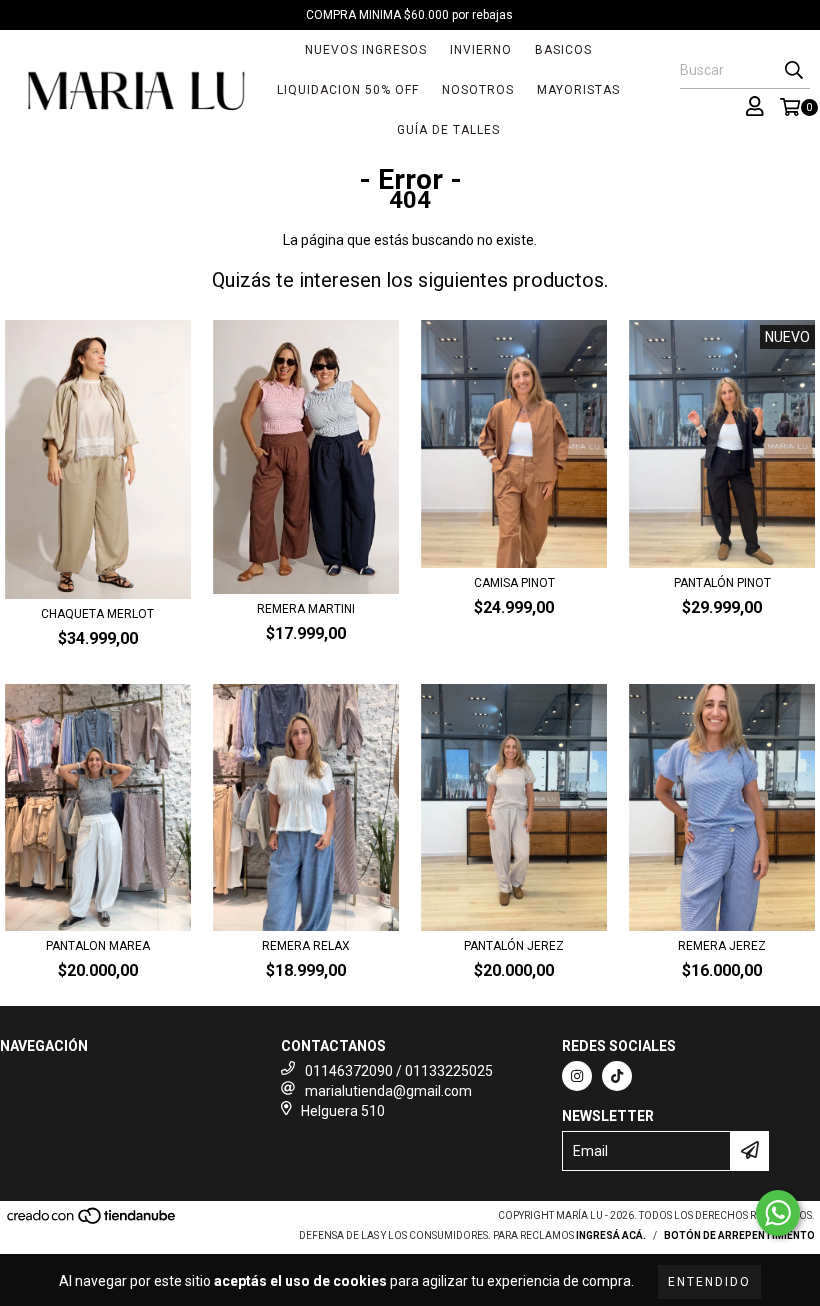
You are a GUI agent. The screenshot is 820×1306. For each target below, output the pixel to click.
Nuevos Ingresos (366, 50)
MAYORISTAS (578, 90)
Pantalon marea (98, 946)
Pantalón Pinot (722, 583)
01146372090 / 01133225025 (399, 1071)
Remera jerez (722, 946)
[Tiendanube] (92, 1222)
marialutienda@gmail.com (388, 1091)
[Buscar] (794, 71)
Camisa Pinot (514, 583)
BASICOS (563, 50)
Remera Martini (306, 609)
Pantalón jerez (514, 946)
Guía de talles (448, 130)
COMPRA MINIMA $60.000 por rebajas (409, 15)
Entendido (709, 1282)
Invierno (481, 50)
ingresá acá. (611, 1235)
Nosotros (478, 90)
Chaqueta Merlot (97, 614)
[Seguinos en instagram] (577, 1076)
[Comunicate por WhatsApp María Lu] (778, 1213)
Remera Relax (306, 946)
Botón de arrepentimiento (739, 1235)
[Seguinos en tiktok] (617, 1076)
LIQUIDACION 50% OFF (348, 90)
